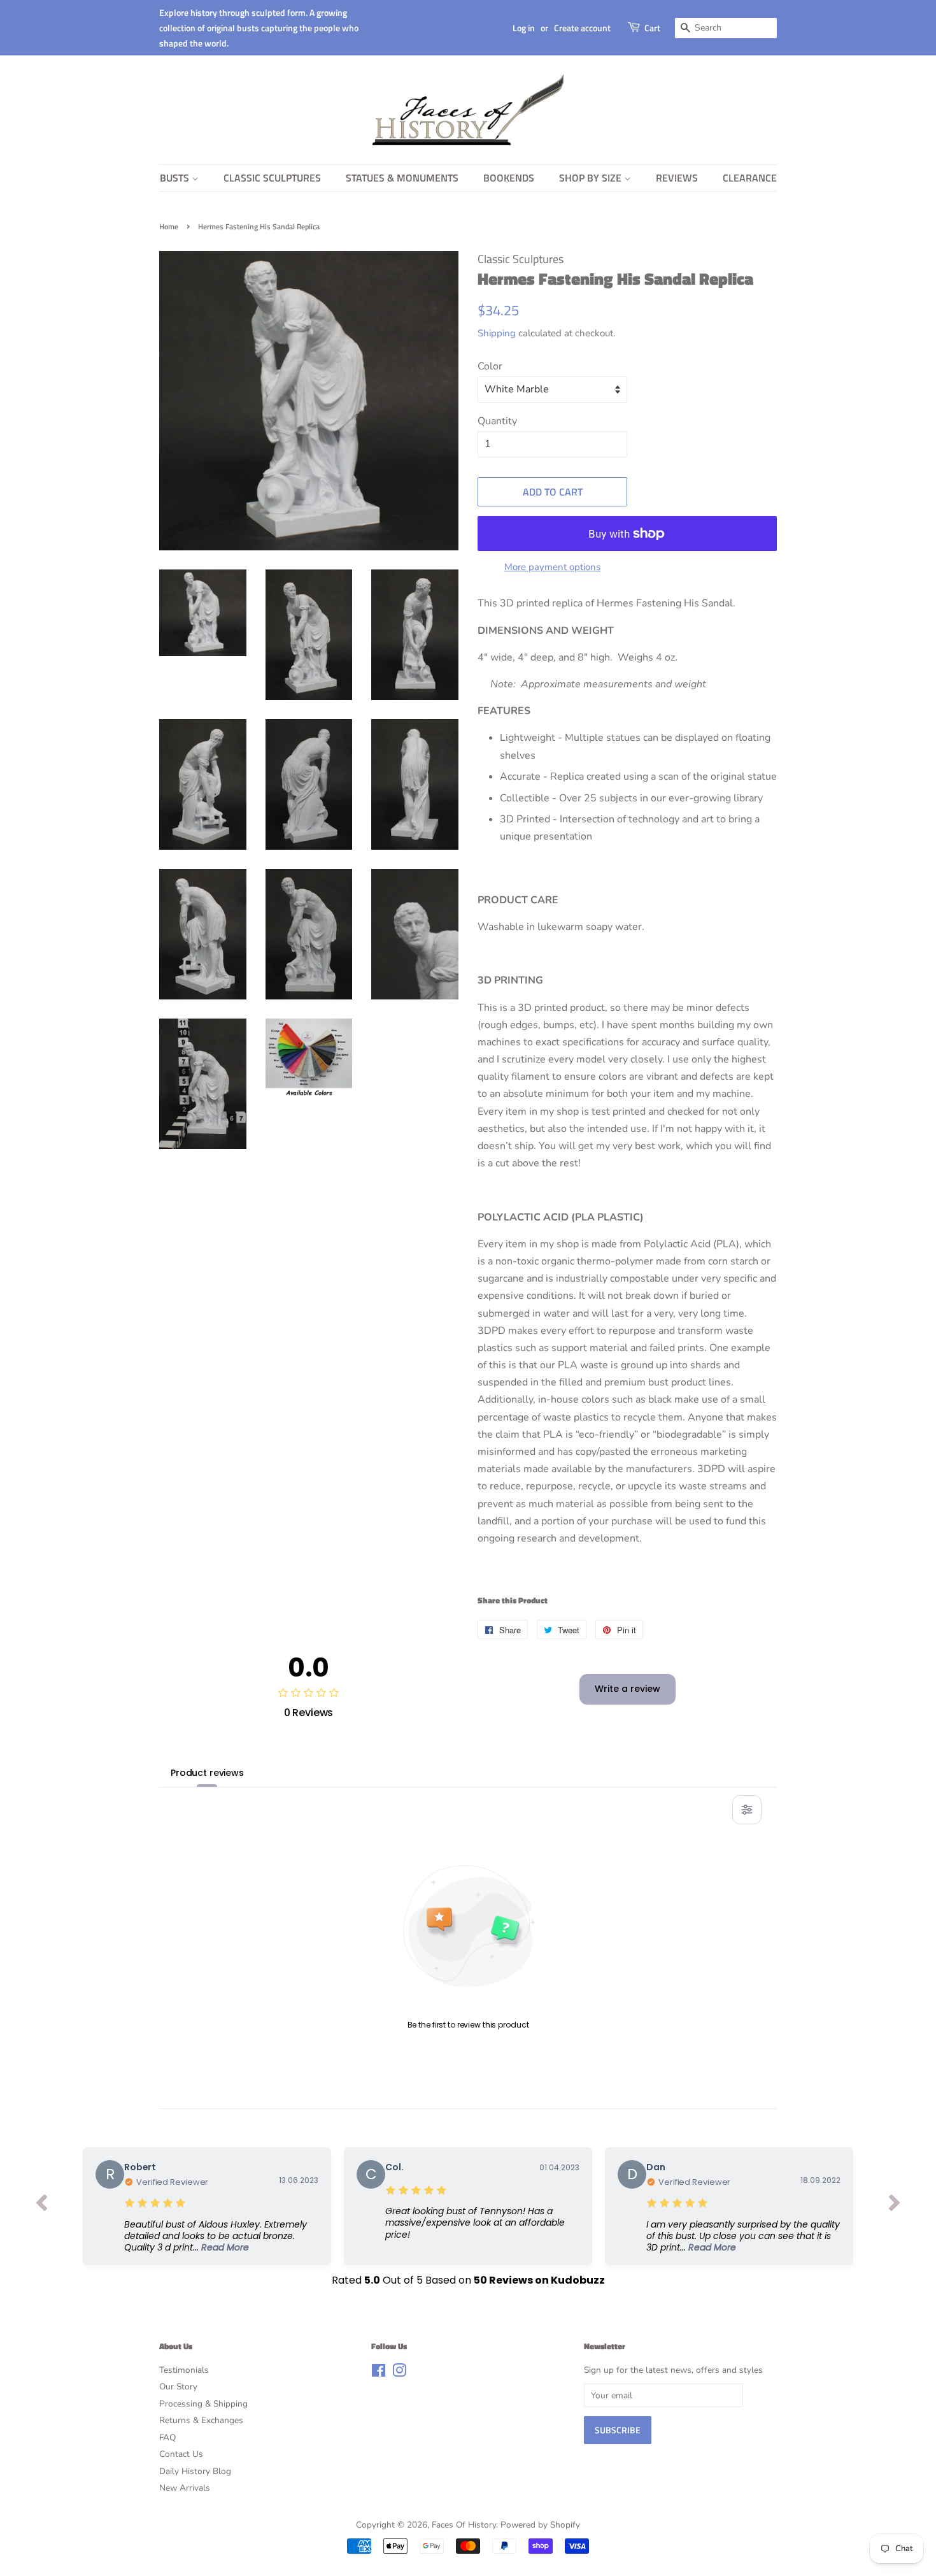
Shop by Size (592, 178)
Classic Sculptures (272, 178)
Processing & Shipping (203, 2404)
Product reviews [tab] (207, 1773)
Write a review (628, 1689)
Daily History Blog (195, 2471)
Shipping (497, 333)
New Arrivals (185, 2488)
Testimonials (184, 2370)
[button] (221, 2236)
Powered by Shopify (540, 2525)
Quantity (497, 421)
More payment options (552, 567)
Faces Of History (464, 2525)
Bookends (509, 178)
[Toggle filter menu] (747, 1810)
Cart (652, 28)
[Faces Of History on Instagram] (399, 2373)
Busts (176, 178)
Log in (524, 28)
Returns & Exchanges (201, 2420)
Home (169, 226)
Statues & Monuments (402, 178)
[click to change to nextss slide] (895, 2206)
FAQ (167, 2437)
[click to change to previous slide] (41, 2206)
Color (490, 366)
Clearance (750, 178)
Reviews (677, 178)
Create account (582, 28)
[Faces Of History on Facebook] (379, 2373)
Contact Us (181, 2454)
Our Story (178, 2386)
